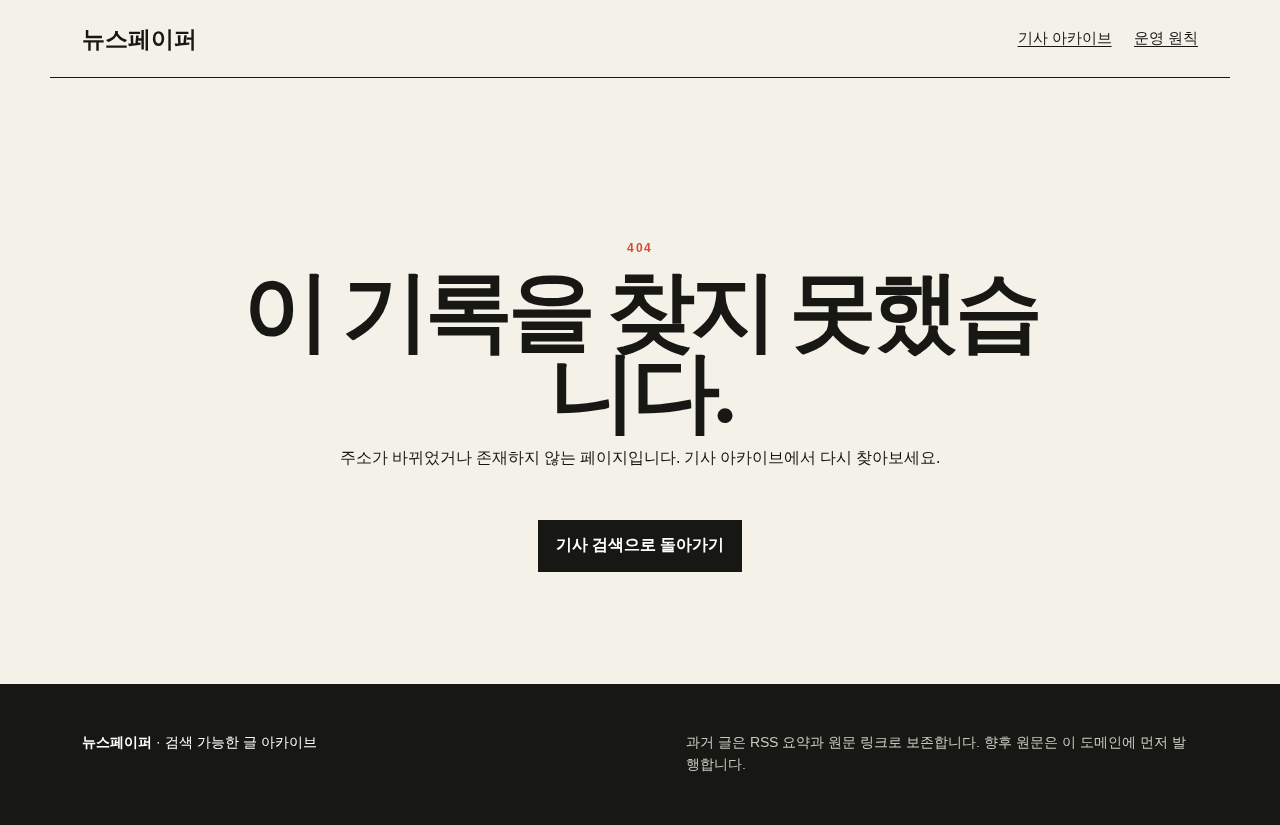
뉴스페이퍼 (139, 38)
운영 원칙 (1166, 38)
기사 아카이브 (1065, 38)
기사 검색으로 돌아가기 (640, 544)
